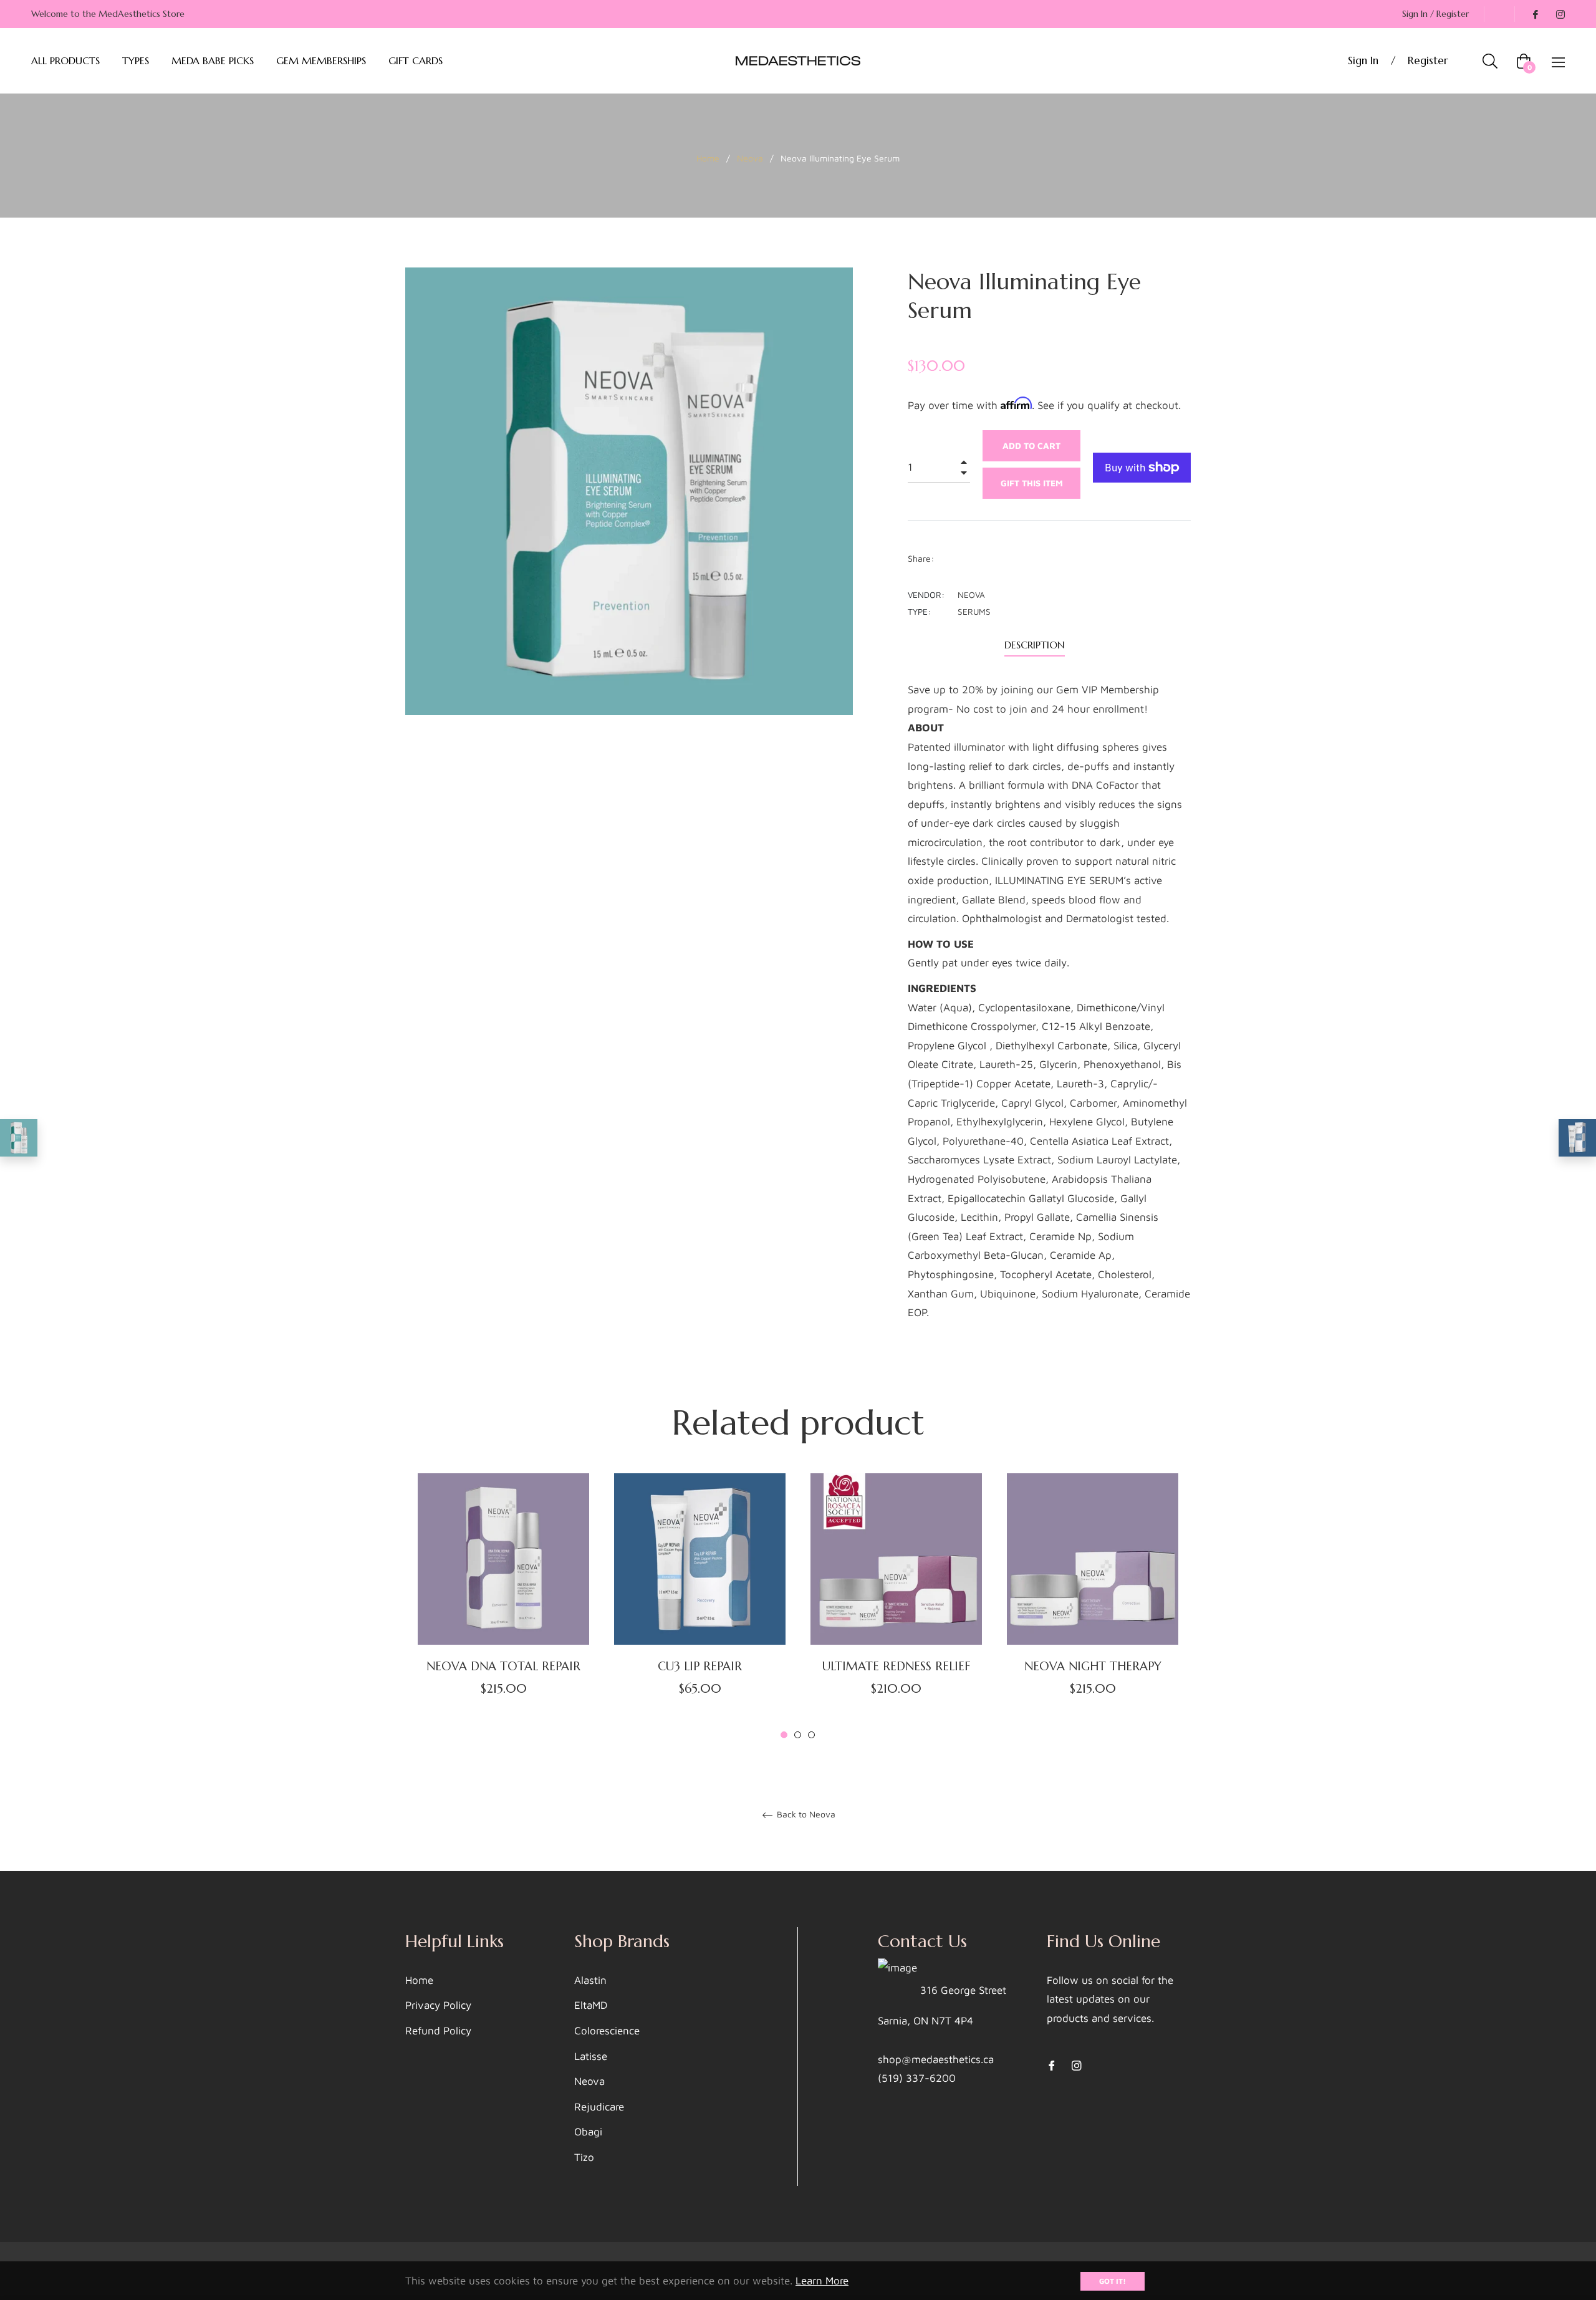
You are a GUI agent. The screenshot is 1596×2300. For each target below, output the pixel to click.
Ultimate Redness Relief (896, 1666)
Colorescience (607, 2031)
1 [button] (784, 1735)
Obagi (588, 2132)
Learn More (822, 2281)
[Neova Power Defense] (19, 1138)
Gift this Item (1032, 483)
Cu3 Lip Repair (700, 1666)
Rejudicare (599, 2107)
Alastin (590, 1980)
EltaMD (591, 2005)
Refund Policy (438, 2031)
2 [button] (798, 1735)
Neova (750, 158)
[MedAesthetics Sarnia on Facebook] (1535, 14)
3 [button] (811, 1735)
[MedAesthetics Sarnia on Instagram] (1560, 14)
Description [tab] (1035, 645)
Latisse (591, 2056)
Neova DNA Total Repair (503, 1666)
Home (708, 158)
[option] (503, 1607)
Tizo (584, 2157)
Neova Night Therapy (1093, 1666)
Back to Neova (805, 1814)
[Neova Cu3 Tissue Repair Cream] (1577, 1138)
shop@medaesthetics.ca (936, 2059)
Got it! (1113, 2281)
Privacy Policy (438, 2005)
